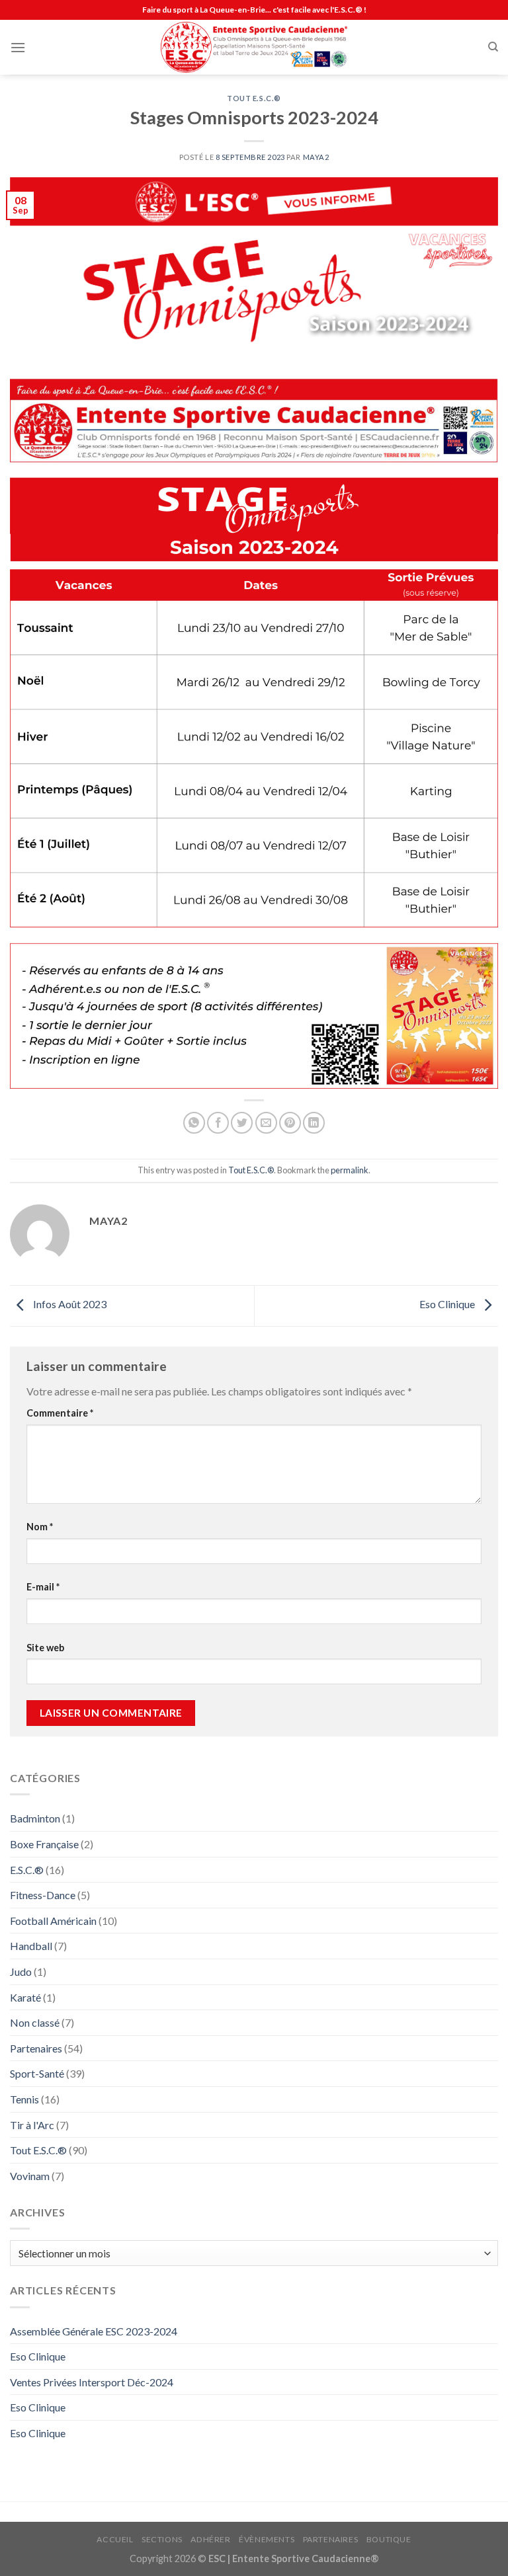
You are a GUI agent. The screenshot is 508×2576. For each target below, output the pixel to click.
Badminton (35, 1818)
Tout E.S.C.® (254, 98)
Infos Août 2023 (69, 1305)
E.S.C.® (27, 1870)
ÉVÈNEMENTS (267, 2539)
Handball (31, 1946)
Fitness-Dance (43, 1895)
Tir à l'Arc (32, 2125)
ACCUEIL (115, 2539)
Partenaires (36, 2048)
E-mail (43, 1587)
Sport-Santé (37, 2073)
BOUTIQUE (389, 2539)
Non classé (35, 2022)
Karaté (25, 1997)
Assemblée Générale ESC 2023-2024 (94, 2331)
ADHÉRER (210, 2539)
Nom (40, 1527)
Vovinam (30, 2176)
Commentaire (60, 1413)
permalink (350, 1170)
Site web (45, 1648)
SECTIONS (162, 2539)
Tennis (24, 2099)
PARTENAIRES (331, 2539)
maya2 (316, 157)
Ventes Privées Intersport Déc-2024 (92, 2382)
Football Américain (53, 1921)
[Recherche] (493, 47)
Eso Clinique (448, 1305)
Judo (21, 1971)
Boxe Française (44, 1844)
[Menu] (18, 47)
